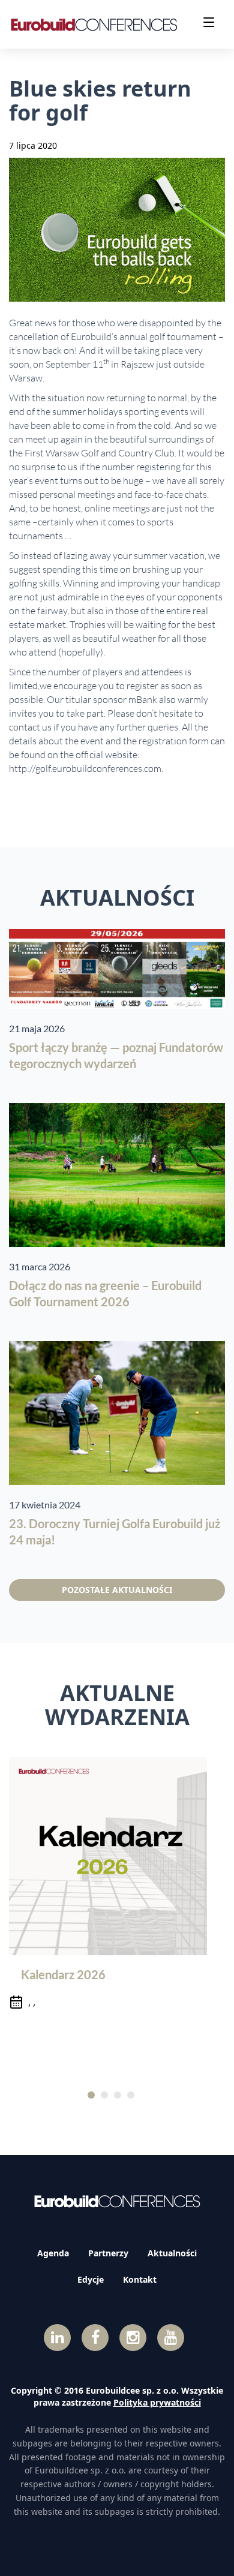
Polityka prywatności (157, 2402)
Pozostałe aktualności (117, 1590)
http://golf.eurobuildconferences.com (85, 768)
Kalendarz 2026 (63, 1974)
